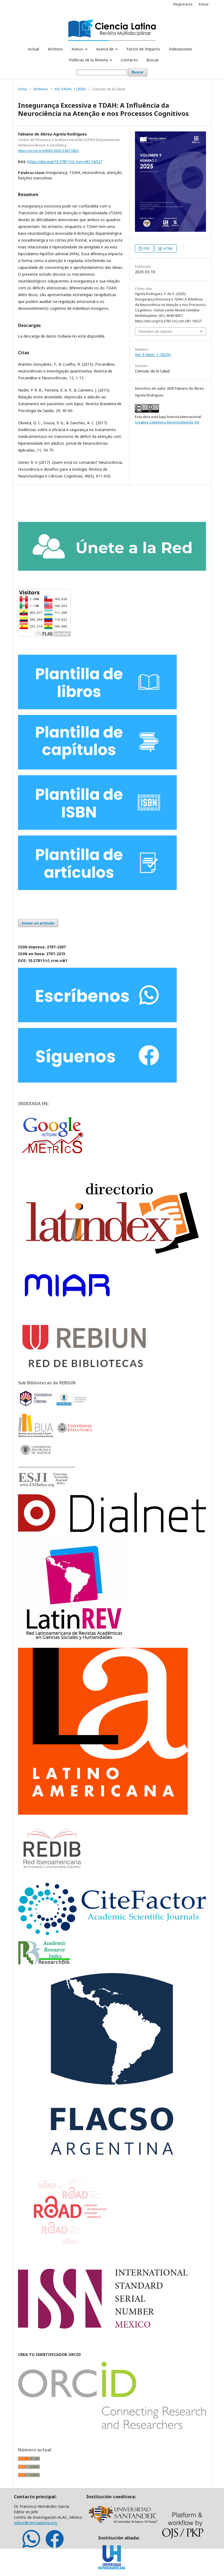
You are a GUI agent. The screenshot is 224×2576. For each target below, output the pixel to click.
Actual (33, 49)
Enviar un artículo (38, 923)
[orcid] (112, 2427)
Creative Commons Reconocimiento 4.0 (167, 422)
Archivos (55, 49)
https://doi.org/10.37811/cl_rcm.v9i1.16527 (65, 162)
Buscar (153, 60)
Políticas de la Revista (89, 60)
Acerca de (105, 49)
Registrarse (183, 4)
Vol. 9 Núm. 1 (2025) (70, 89)
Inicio (23, 89)
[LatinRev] (74, 1641)
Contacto (129, 60)
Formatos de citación (156, 331)
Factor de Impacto (143, 49)
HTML (168, 248)
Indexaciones (181, 49)
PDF (146, 248)
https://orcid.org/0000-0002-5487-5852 (48, 151)
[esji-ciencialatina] (44, 1485)
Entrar (204, 4)
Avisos (78, 49)
